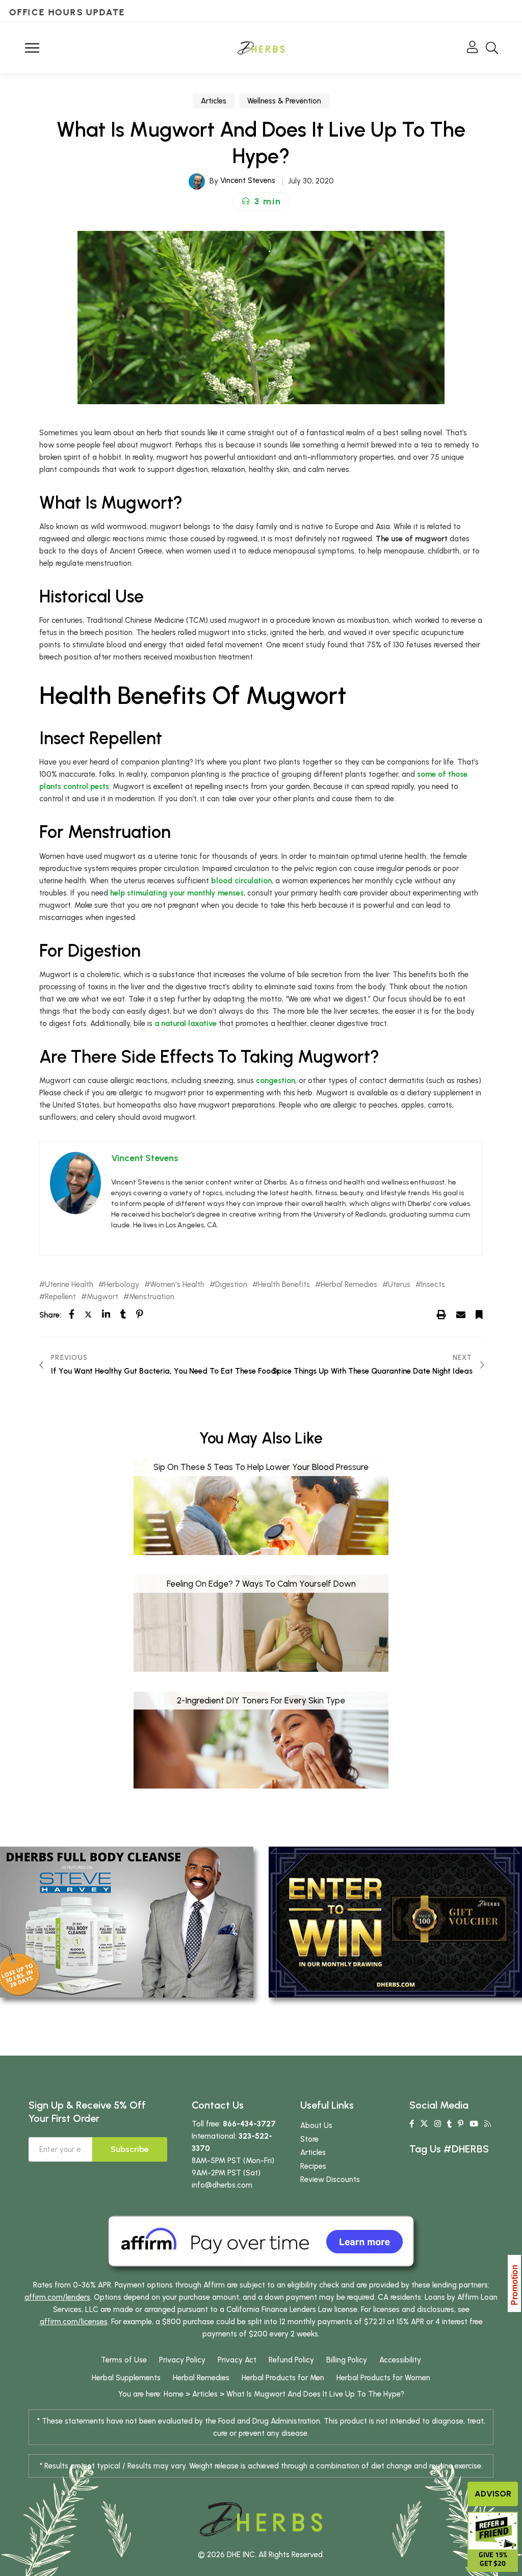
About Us (316, 2125)
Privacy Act (237, 2360)
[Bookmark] (479, 1315)
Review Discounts (330, 2179)
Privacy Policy (182, 2360)
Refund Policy (291, 2360)
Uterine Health (69, 1285)
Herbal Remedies (349, 1285)
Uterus (399, 1285)
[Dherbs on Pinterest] (461, 2124)
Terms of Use (124, 2360)
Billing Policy (347, 2360)
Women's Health (177, 1285)
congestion (276, 1081)
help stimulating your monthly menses (177, 893)
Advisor (493, 2494)
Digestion (231, 1285)
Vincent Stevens (248, 180)
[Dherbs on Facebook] (412, 2124)
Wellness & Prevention (284, 101)
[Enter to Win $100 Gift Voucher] (395, 1922)
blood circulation (241, 881)
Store (309, 2139)
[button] (261, 201)
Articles (214, 101)
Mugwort (102, 1297)
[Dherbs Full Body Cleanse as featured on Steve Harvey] (127, 1922)
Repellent (60, 1297)
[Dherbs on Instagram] (438, 2124)
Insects (433, 1285)
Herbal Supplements (126, 2378)
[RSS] (488, 2124)
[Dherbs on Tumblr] (449, 2124)
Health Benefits (284, 1285)
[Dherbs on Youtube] (474, 2124)
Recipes (313, 2166)
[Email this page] (461, 1315)
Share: (50, 1315)
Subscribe (130, 2149)
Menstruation (152, 1297)
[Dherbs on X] (424, 2124)
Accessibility (400, 2360)
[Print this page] (441, 1315)
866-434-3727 (249, 2124)
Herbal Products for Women (383, 2378)
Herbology (122, 1285)
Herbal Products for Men (283, 2378)
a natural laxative (186, 1023)
